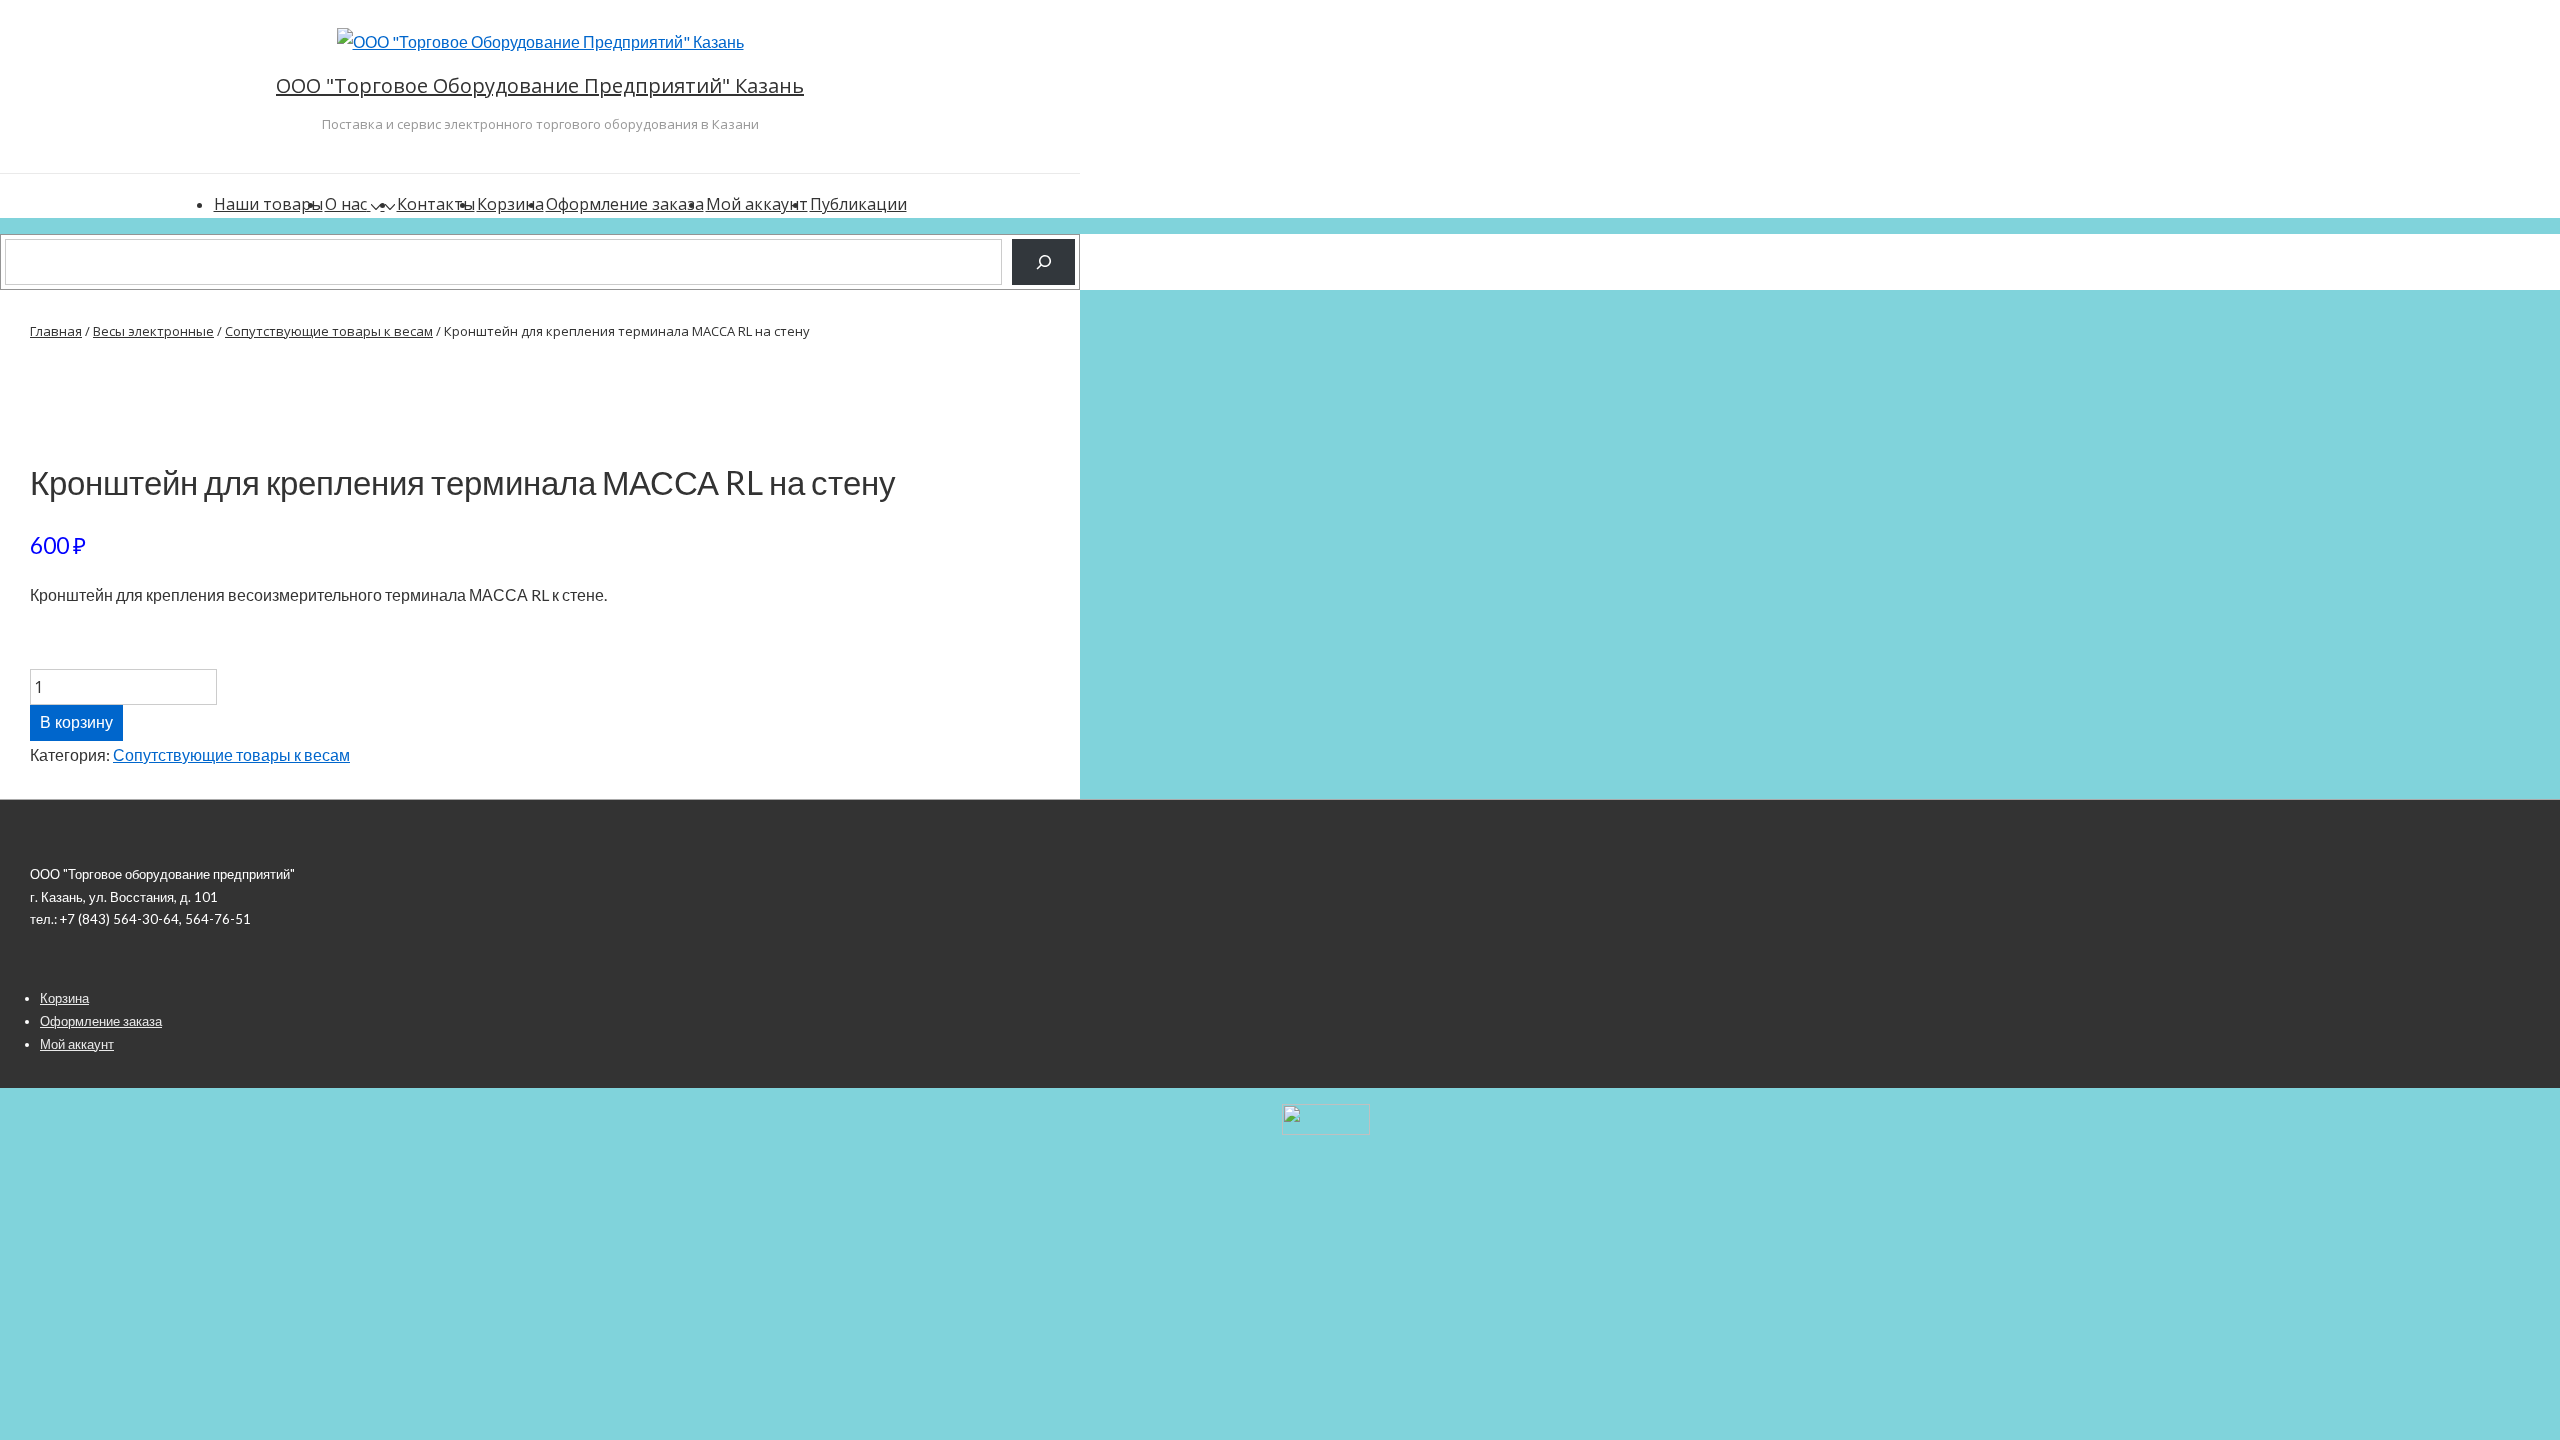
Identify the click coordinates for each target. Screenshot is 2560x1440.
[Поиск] (1043, 261)
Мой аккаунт (757, 204)
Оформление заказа (625, 204)
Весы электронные (153, 331)
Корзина (510, 204)
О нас (346, 204)
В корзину (76, 722)
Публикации (858, 204)
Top (2512, 1392)
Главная (56, 331)
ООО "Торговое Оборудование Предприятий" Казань (540, 85)
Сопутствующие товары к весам (329, 331)
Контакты (436, 204)
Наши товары (268, 204)
